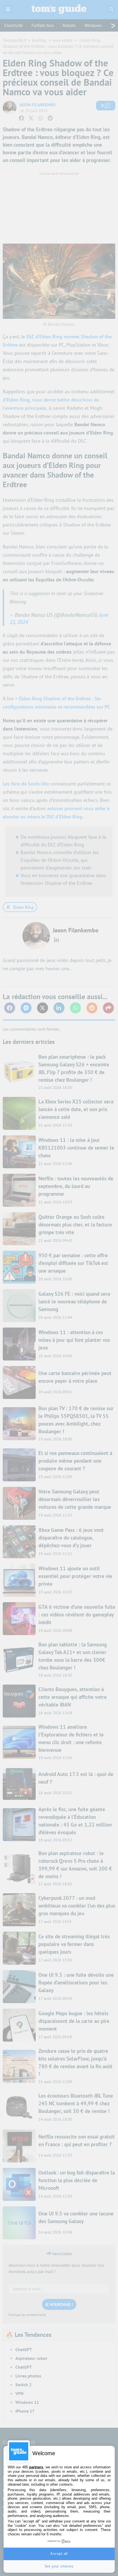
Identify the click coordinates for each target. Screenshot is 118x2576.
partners (36, 2467)
